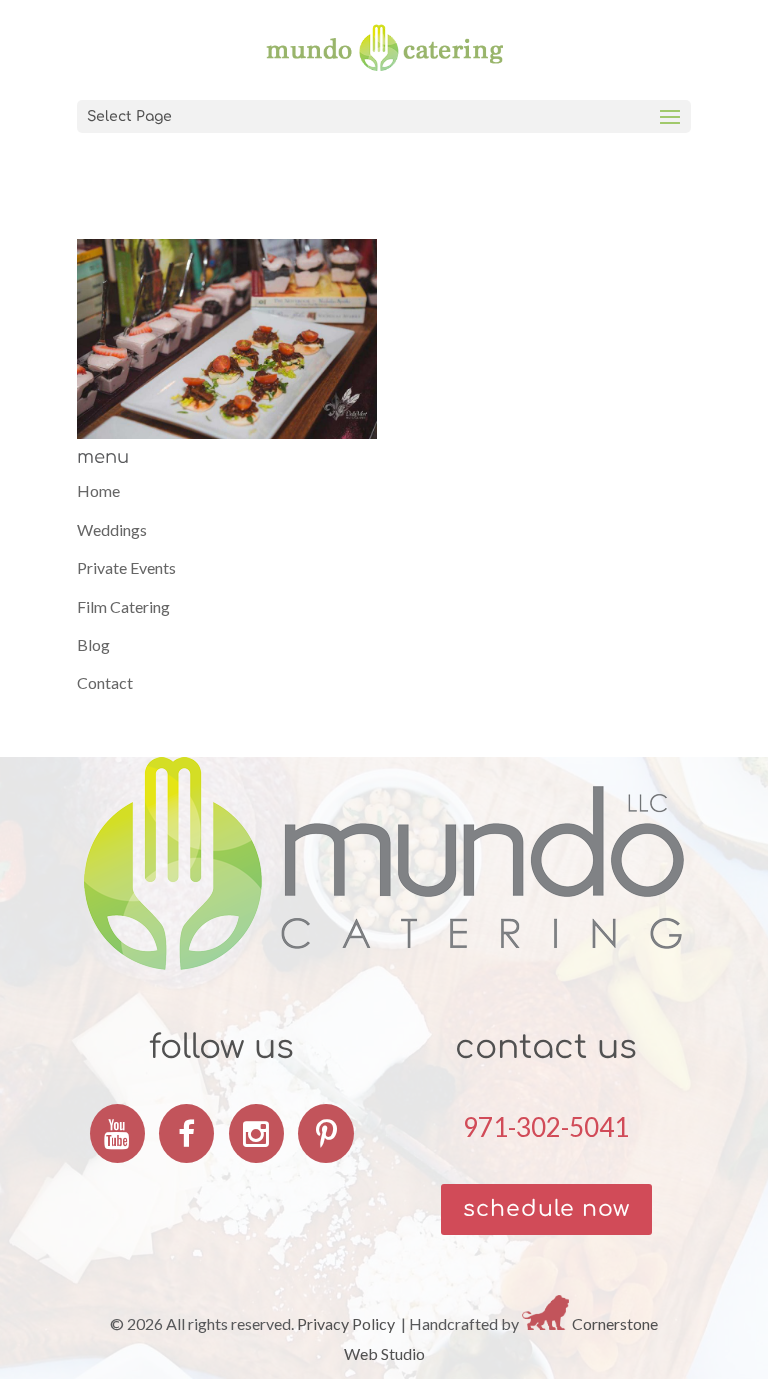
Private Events (126, 567)
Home (98, 490)
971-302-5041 (546, 1127)
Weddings (112, 529)
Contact (105, 682)
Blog (93, 644)
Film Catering (123, 606)
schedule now (546, 1209)
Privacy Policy (346, 1323)
